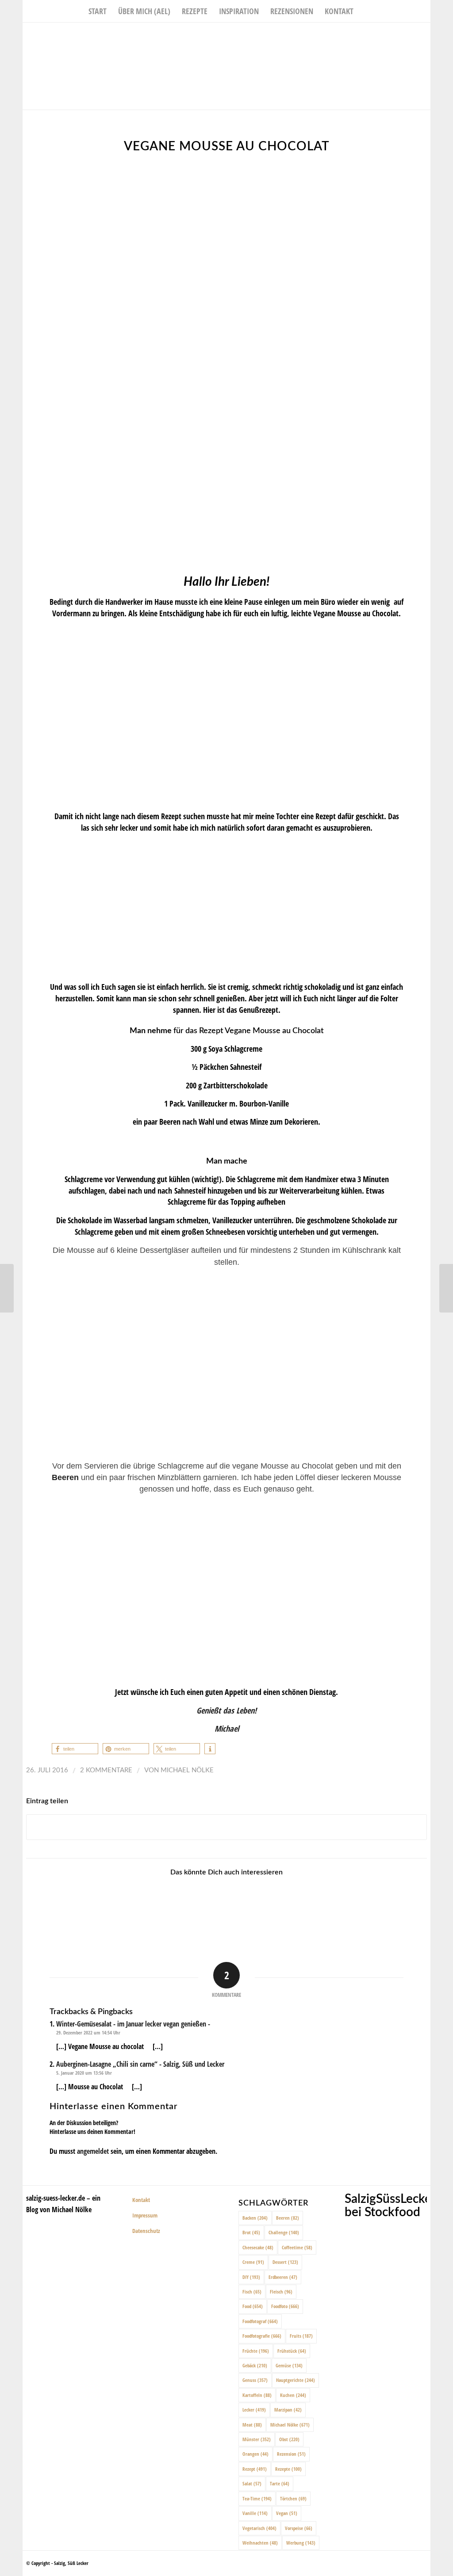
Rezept (255, 2469)
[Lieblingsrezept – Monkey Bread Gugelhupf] (201, 1910)
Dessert (285, 2262)
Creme (253, 2262)
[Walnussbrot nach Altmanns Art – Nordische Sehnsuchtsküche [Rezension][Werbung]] (301, 1910)
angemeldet (93, 2151)
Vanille (255, 2513)
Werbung (301, 2543)
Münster (257, 2439)
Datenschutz (146, 2231)
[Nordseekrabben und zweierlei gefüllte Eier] (251, 1910)
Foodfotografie (262, 2336)
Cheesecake (258, 2247)
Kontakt (141, 2200)
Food (253, 2306)
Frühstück (292, 2351)
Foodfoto (285, 2306)
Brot (251, 2232)
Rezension (291, 2454)
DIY (251, 2277)
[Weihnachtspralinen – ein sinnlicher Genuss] (351, 1910)
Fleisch (281, 2292)
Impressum (145, 2215)
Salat (252, 2483)
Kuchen (293, 2395)
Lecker (254, 2410)
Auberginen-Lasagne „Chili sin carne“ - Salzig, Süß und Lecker (140, 2064)
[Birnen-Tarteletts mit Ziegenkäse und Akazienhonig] (100, 1910)
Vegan (287, 2513)
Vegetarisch (259, 2528)
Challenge (284, 2232)
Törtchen (293, 2498)
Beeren (288, 2218)
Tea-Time (257, 2498)
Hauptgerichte (296, 2380)
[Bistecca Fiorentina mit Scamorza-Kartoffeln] (50, 1910)
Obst (289, 2439)
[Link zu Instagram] (411, 36)
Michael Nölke (187, 1770)
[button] (75, 1749)
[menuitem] (98, 11)
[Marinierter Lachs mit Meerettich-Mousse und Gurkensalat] (446, 1288)
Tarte (280, 2483)
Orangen (255, 2454)
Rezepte (288, 2469)
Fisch (252, 2292)
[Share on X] (226, 1827)
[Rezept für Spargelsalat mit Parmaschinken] (401, 1910)
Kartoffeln (257, 2395)
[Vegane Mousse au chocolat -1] (226, 362)
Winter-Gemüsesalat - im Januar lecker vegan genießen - (133, 2024)
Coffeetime (297, 2247)
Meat (252, 2425)
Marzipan (288, 2410)
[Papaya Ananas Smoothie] (7, 1288)
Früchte (256, 2351)
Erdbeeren (283, 2277)
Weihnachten (260, 2543)
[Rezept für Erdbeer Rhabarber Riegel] (151, 1910)
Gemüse (289, 2365)
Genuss (255, 2380)
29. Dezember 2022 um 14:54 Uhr (88, 2032)
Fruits (301, 2336)
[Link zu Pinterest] (424, 36)
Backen (255, 2218)
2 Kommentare (106, 1770)
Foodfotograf (260, 2321)
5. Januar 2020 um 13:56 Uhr (84, 2073)
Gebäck (255, 2365)
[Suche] (365, 11)
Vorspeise (299, 2528)
